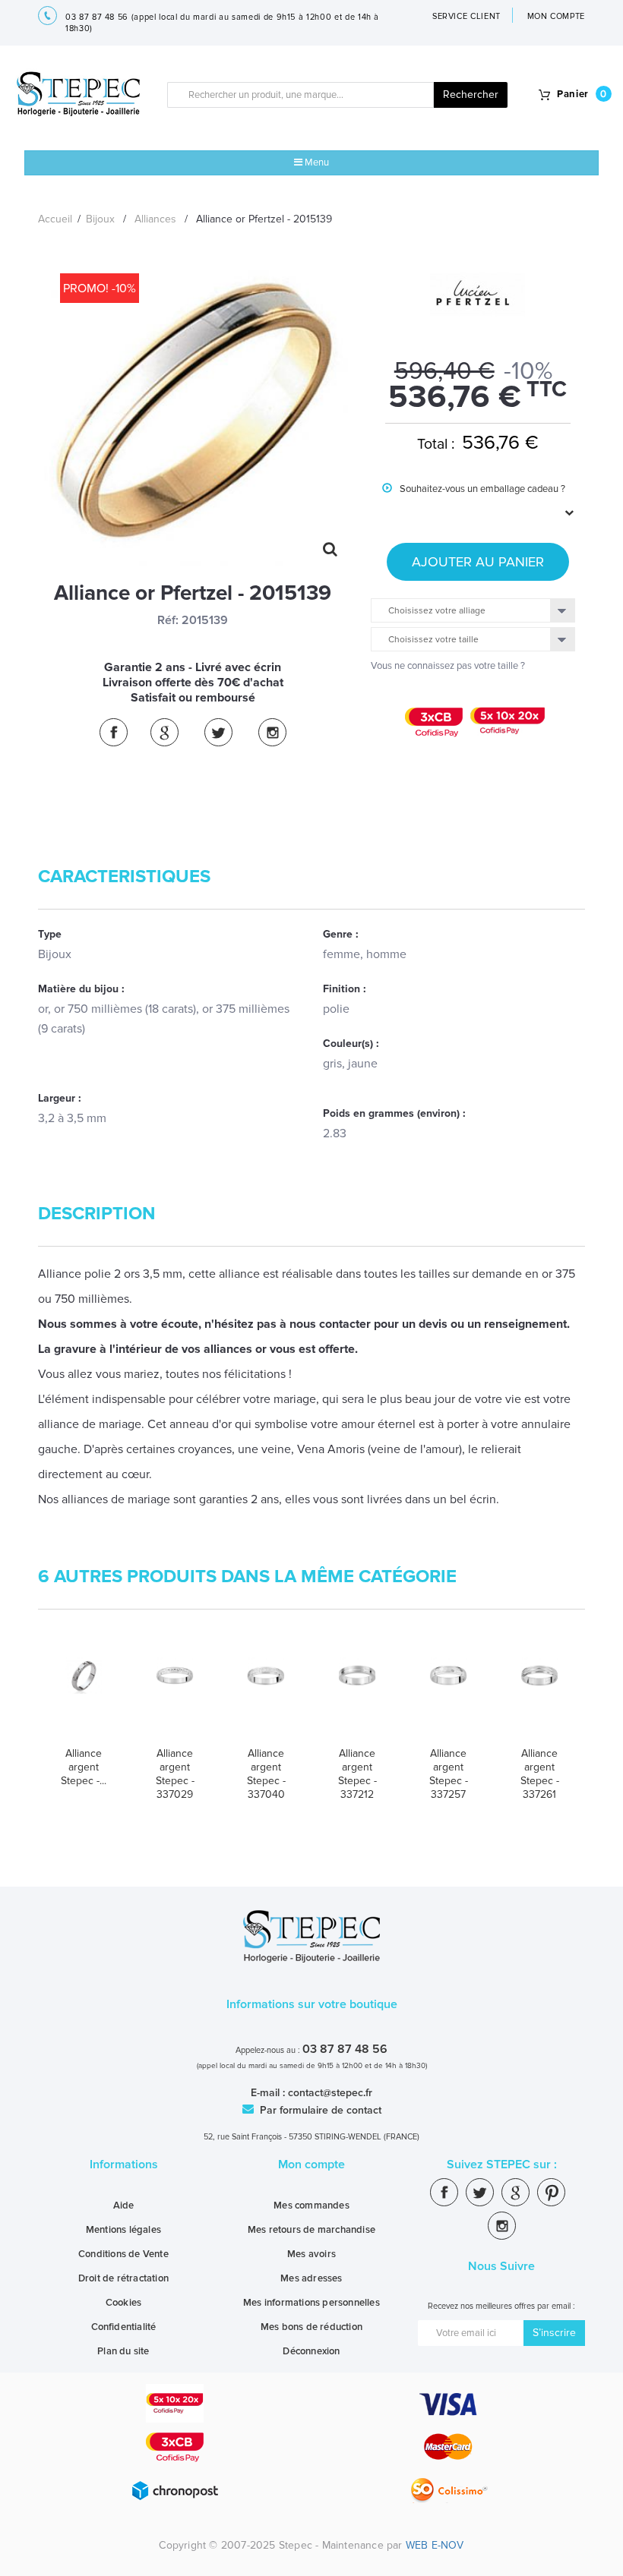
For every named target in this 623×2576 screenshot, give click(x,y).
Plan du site (123, 2351)
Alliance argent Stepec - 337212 (357, 1774)
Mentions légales (123, 2230)
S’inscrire (554, 2333)
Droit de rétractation (123, 2278)
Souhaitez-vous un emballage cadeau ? (474, 500)
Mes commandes (311, 2206)
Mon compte (311, 2165)
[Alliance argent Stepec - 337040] (266, 1696)
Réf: (168, 620)
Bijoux (100, 219)
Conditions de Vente (123, 2254)
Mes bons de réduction (311, 2327)
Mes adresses (311, 2278)
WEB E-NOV (435, 2545)
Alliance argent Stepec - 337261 (540, 1774)
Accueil (55, 219)
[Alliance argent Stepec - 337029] (175, 1696)
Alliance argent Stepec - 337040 (266, 1774)
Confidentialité (124, 2327)
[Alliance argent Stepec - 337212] (357, 1696)
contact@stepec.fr (330, 2093)
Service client (466, 16)
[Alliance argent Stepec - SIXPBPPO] (84, 1696)
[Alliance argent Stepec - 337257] (448, 1696)
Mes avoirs (311, 2254)
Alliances (155, 219)
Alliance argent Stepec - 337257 (449, 1774)
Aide (124, 2206)
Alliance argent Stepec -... (84, 1767)
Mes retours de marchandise (311, 2230)
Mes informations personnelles (311, 2303)
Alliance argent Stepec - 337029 (175, 1774)
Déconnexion (311, 2351)
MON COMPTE (557, 16)
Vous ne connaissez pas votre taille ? (448, 666)
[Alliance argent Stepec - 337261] (539, 1696)
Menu (316, 162)
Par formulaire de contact (319, 2110)
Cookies (123, 2303)
